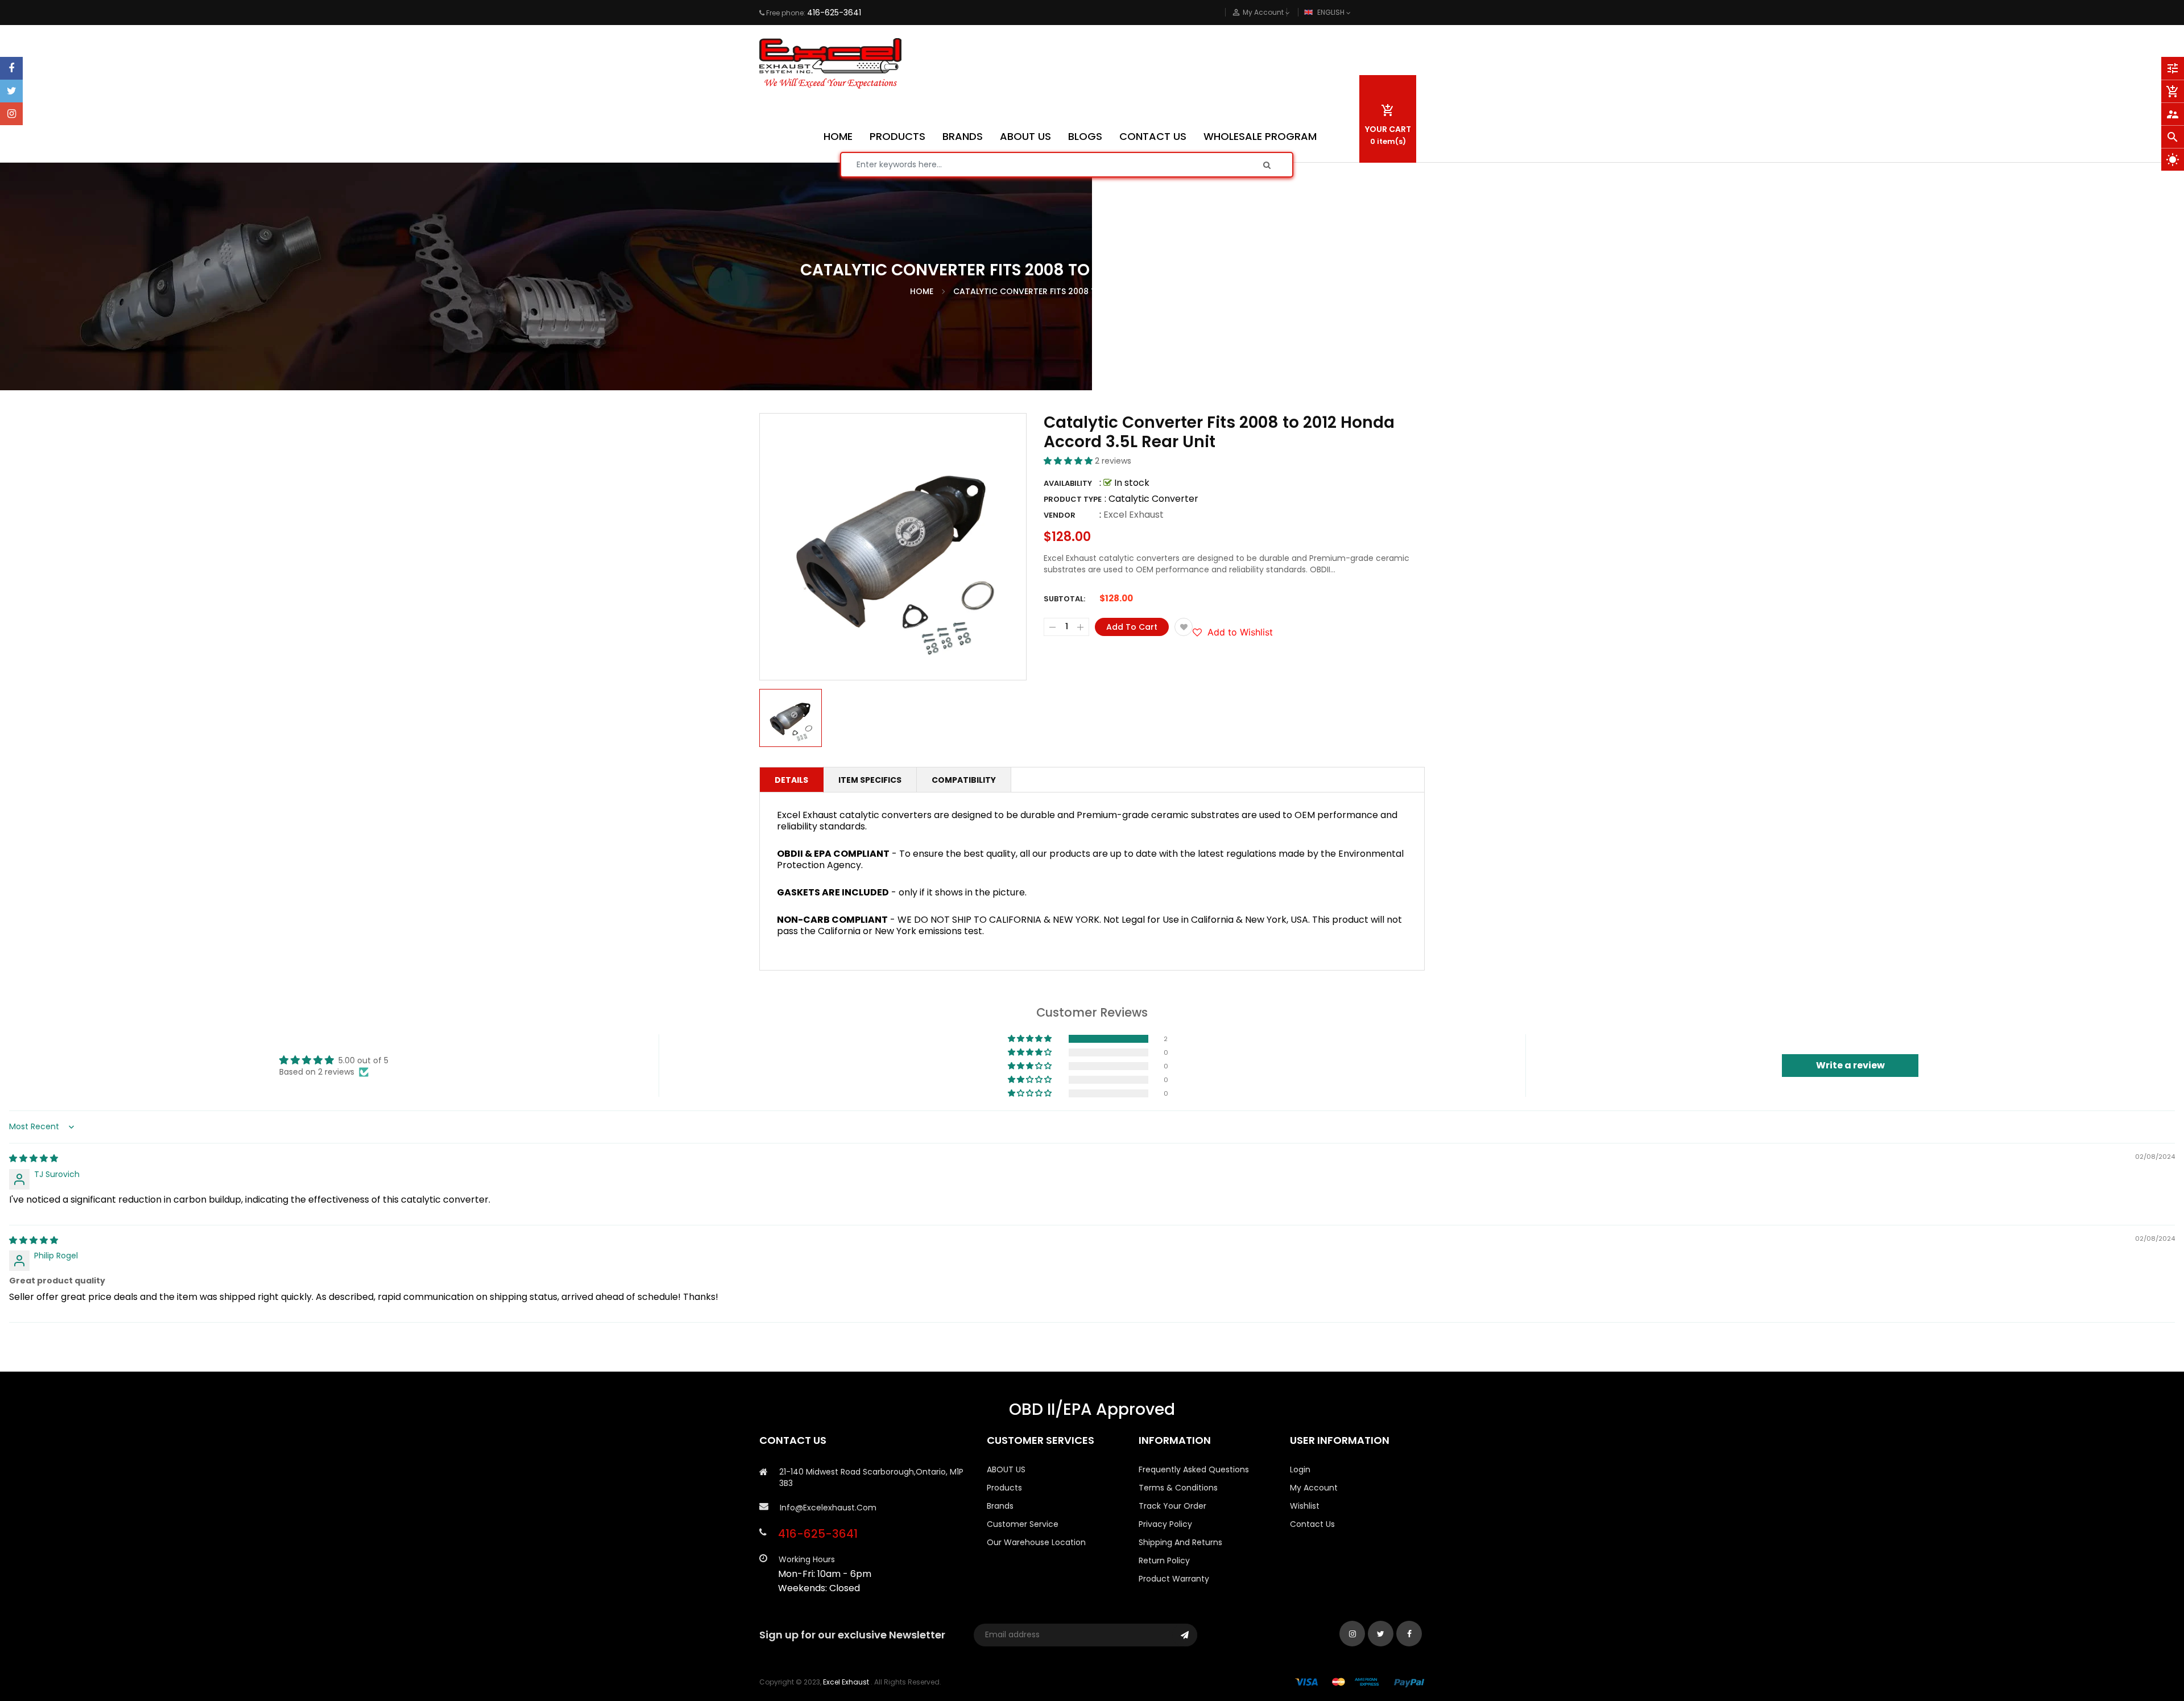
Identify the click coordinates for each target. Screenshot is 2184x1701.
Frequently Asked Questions (1194, 1469)
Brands (1000, 1506)
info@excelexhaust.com (828, 1508)
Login (1300, 1469)
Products (1004, 1488)
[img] (34, 1158)
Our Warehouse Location (1036, 1542)
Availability (1068, 483)
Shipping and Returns (1180, 1542)
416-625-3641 (834, 13)
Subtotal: (1064, 599)
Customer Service (1023, 1524)
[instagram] (11, 114)
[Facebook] (11, 68)
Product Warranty (1174, 1579)
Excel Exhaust (1134, 515)
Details (791, 780)
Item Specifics (870, 780)
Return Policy (1164, 1560)
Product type (1073, 499)
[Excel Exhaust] (1360, 1682)
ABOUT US (1006, 1469)
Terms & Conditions (1178, 1488)
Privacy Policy (1165, 1524)
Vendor (1060, 515)
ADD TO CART (1261, 1666)
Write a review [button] (1850, 1065)
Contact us (1312, 1524)
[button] (1069, 461)
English (1332, 12)
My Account (1314, 1488)
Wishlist (1305, 1506)
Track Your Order (1172, 1506)
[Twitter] (11, 91)
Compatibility (964, 780)
